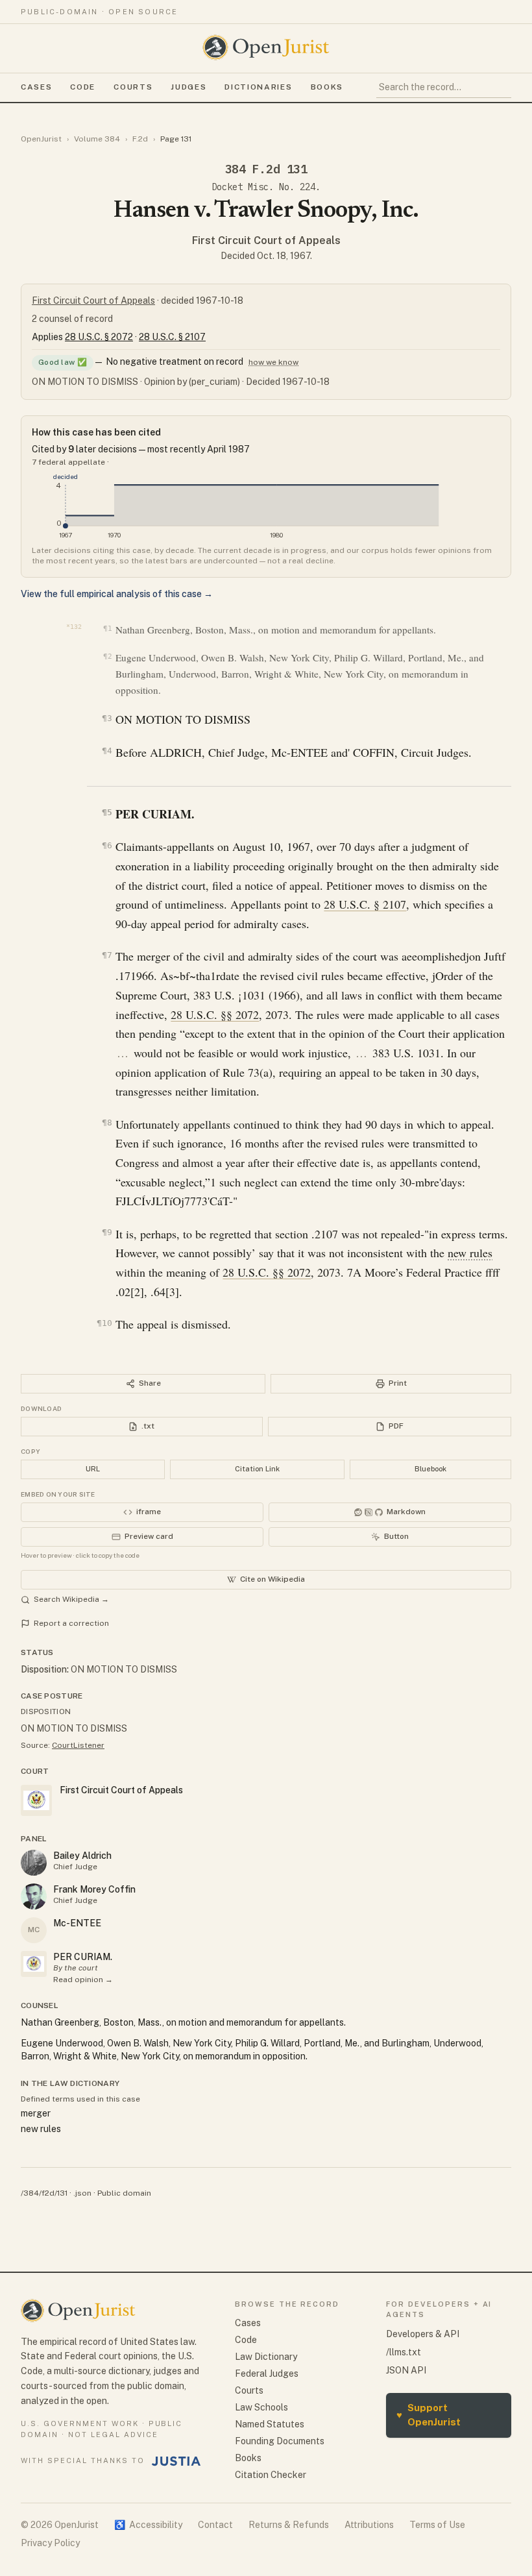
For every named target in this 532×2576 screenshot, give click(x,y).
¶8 (107, 1122)
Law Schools (261, 2407)
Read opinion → (83, 1980)
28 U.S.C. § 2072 (99, 337)
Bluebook (430, 1469)
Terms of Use (437, 2525)
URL (93, 1469)
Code (83, 87)
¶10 (104, 1323)
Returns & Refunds (289, 2525)
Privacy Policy (50, 2543)
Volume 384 (97, 139)
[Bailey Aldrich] (34, 1863)
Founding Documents (280, 2441)
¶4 (107, 751)
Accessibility (148, 2525)
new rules (470, 1253)
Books (327, 87)
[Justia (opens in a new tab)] (176, 2461)
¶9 (107, 1232)
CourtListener (78, 1745)
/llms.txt (404, 2352)
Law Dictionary (266, 2357)
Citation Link (257, 1469)
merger (36, 2113)
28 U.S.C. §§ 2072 (215, 1014)
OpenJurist (41, 139)
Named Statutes (270, 2424)
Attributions (369, 2525)
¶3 (107, 718)
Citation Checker (271, 2475)
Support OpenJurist (429, 2415)
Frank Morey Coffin (94, 1889)
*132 (74, 627)
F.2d (140, 139)
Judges (188, 87)
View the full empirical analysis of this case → (117, 594)
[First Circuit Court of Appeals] (34, 1964)
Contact (215, 2525)
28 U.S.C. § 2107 (172, 337)
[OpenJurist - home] (266, 47)
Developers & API (423, 2334)
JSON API (406, 2370)
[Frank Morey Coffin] (34, 1896)
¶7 (107, 955)
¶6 (107, 845)
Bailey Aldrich (82, 1856)
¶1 (107, 629)
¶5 (107, 812)
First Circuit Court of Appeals (266, 240)
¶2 (107, 656)
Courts (133, 87)
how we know (273, 362)
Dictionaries (258, 87)
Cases (36, 87)
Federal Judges (267, 2374)
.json (82, 2193)
